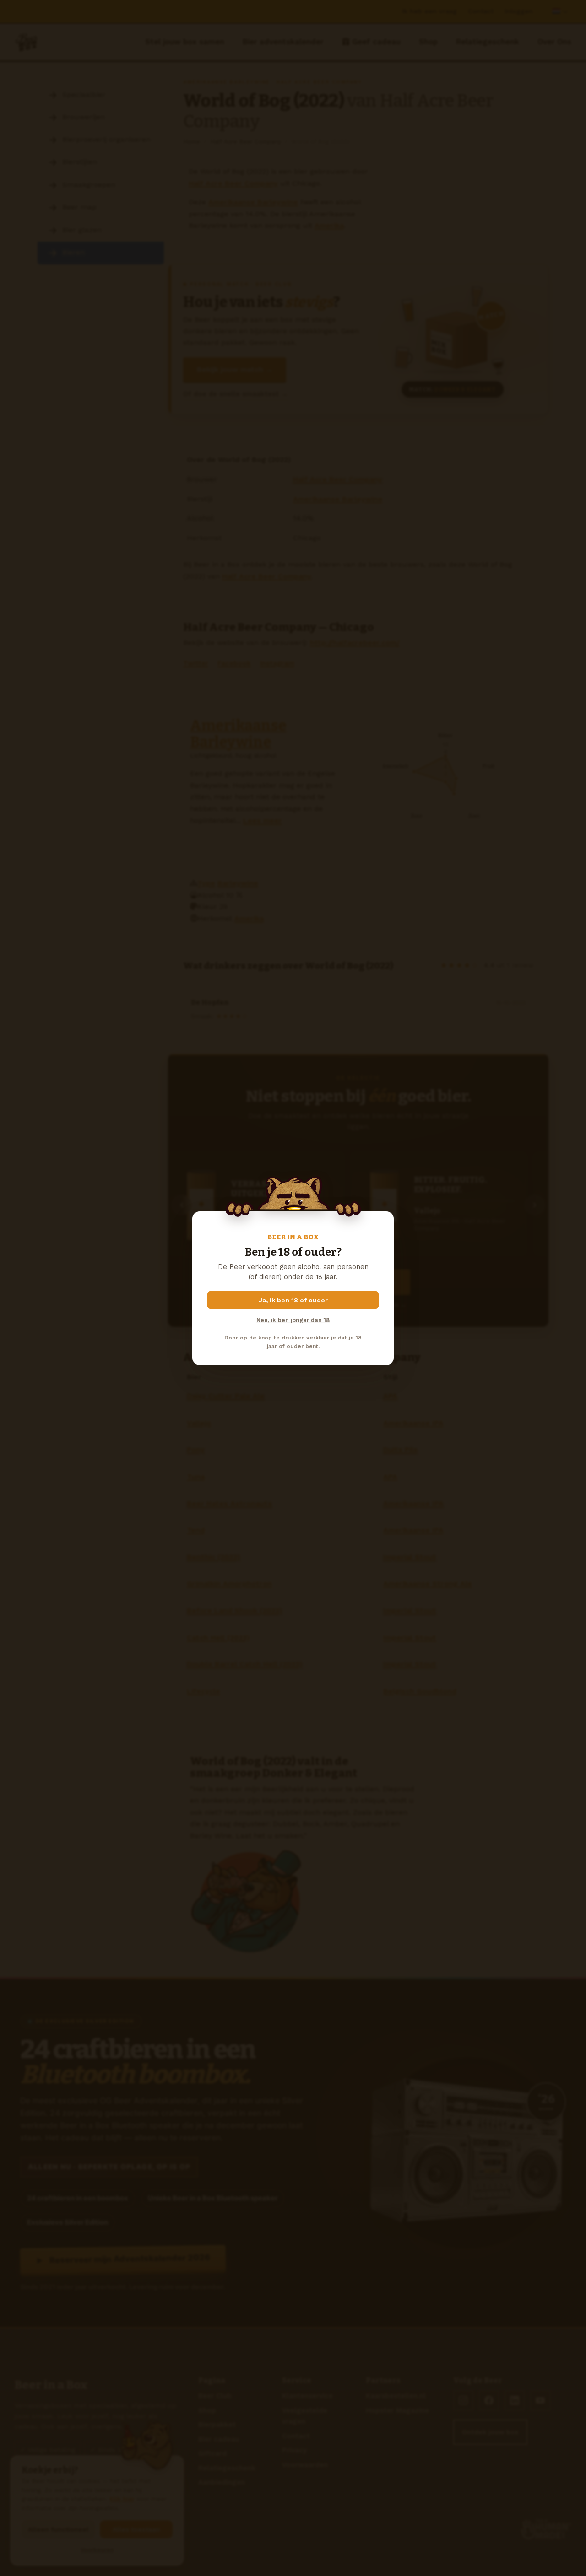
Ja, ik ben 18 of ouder (293, 1300)
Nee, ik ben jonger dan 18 (293, 1320)
